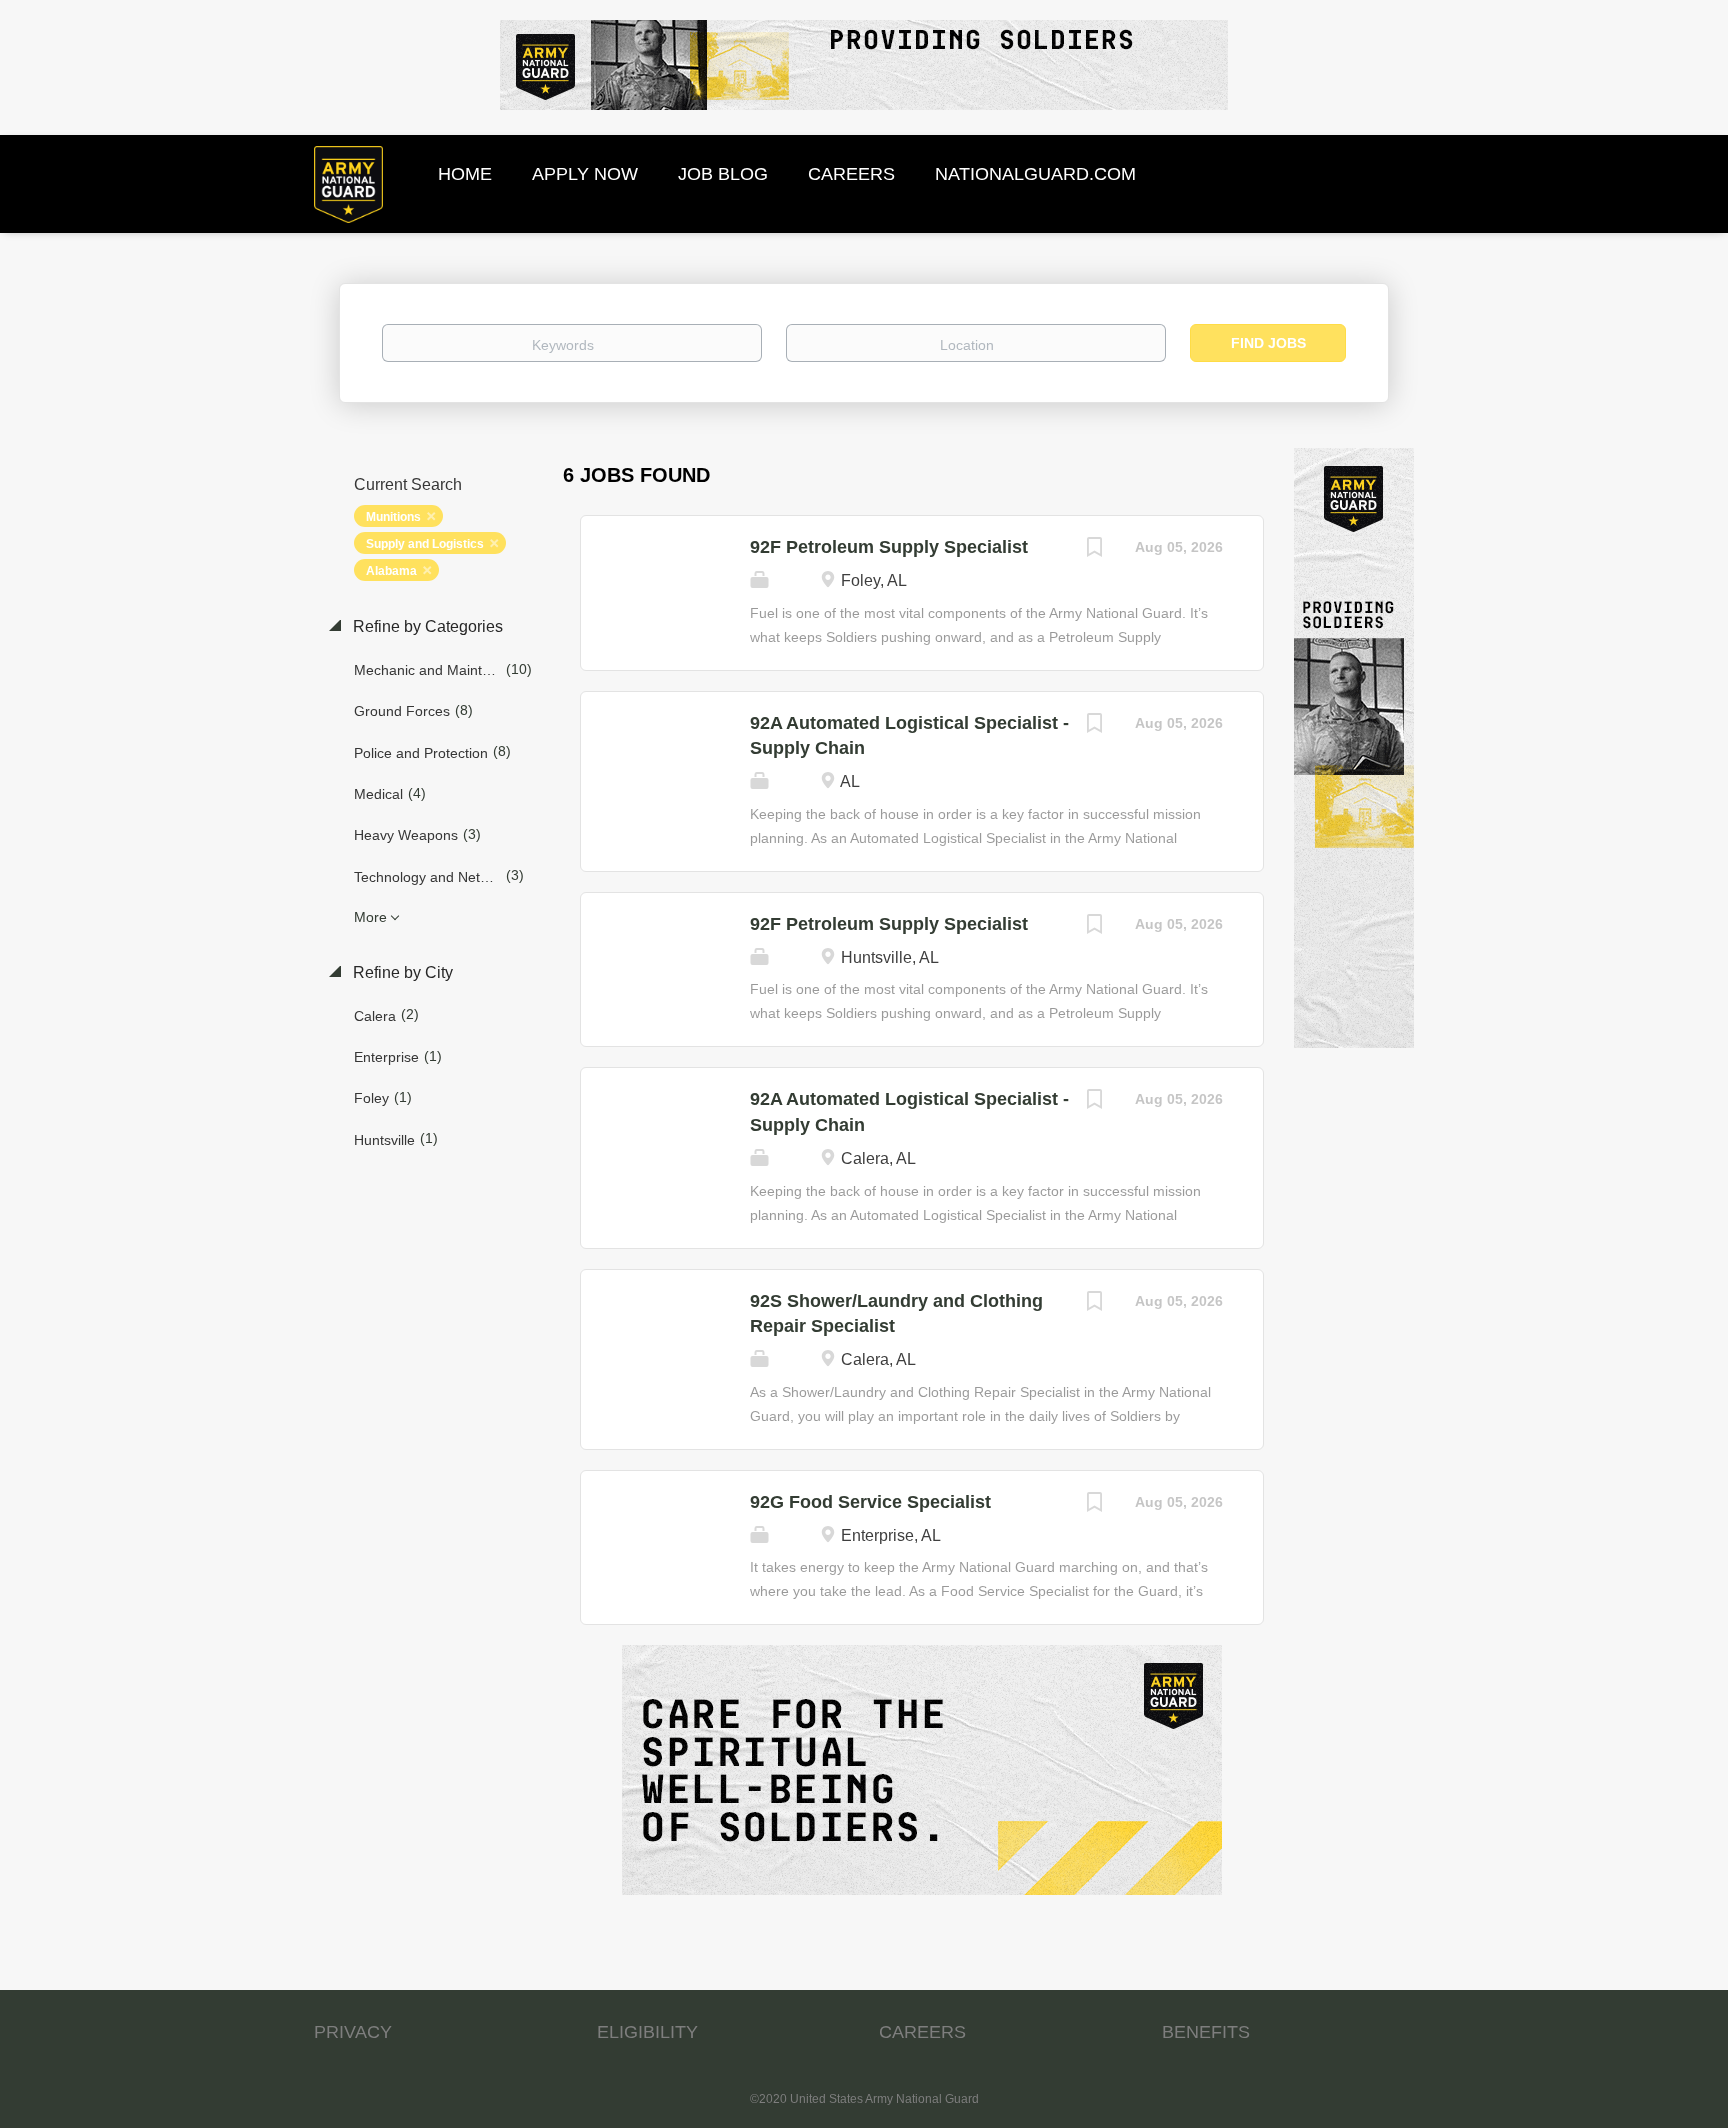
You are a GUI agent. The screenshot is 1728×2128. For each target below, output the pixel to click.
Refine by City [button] (401, 972)
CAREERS (922, 2032)
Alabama (391, 571)
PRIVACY (353, 2032)
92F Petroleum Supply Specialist (889, 547)
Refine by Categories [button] (426, 626)
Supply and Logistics (425, 544)
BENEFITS (1206, 2032)
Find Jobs (1268, 343)
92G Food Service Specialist (870, 1502)
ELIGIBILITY (647, 2032)
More (370, 917)
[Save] (1095, 549)
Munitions (393, 517)
